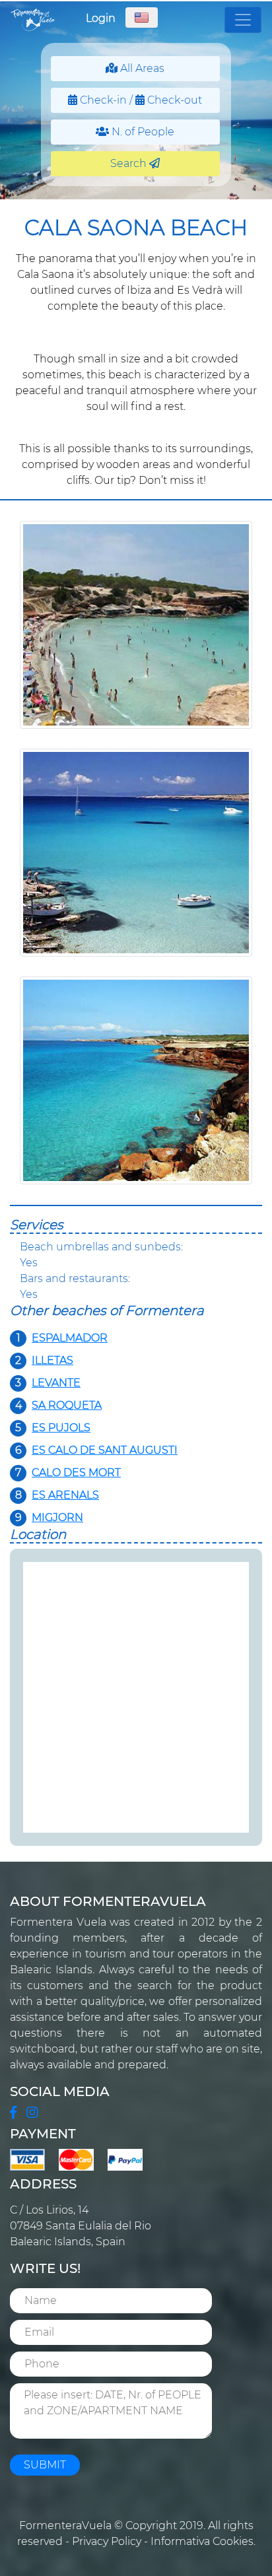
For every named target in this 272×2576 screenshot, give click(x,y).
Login (101, 18)
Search (130, 163)
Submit (45, 2465)
